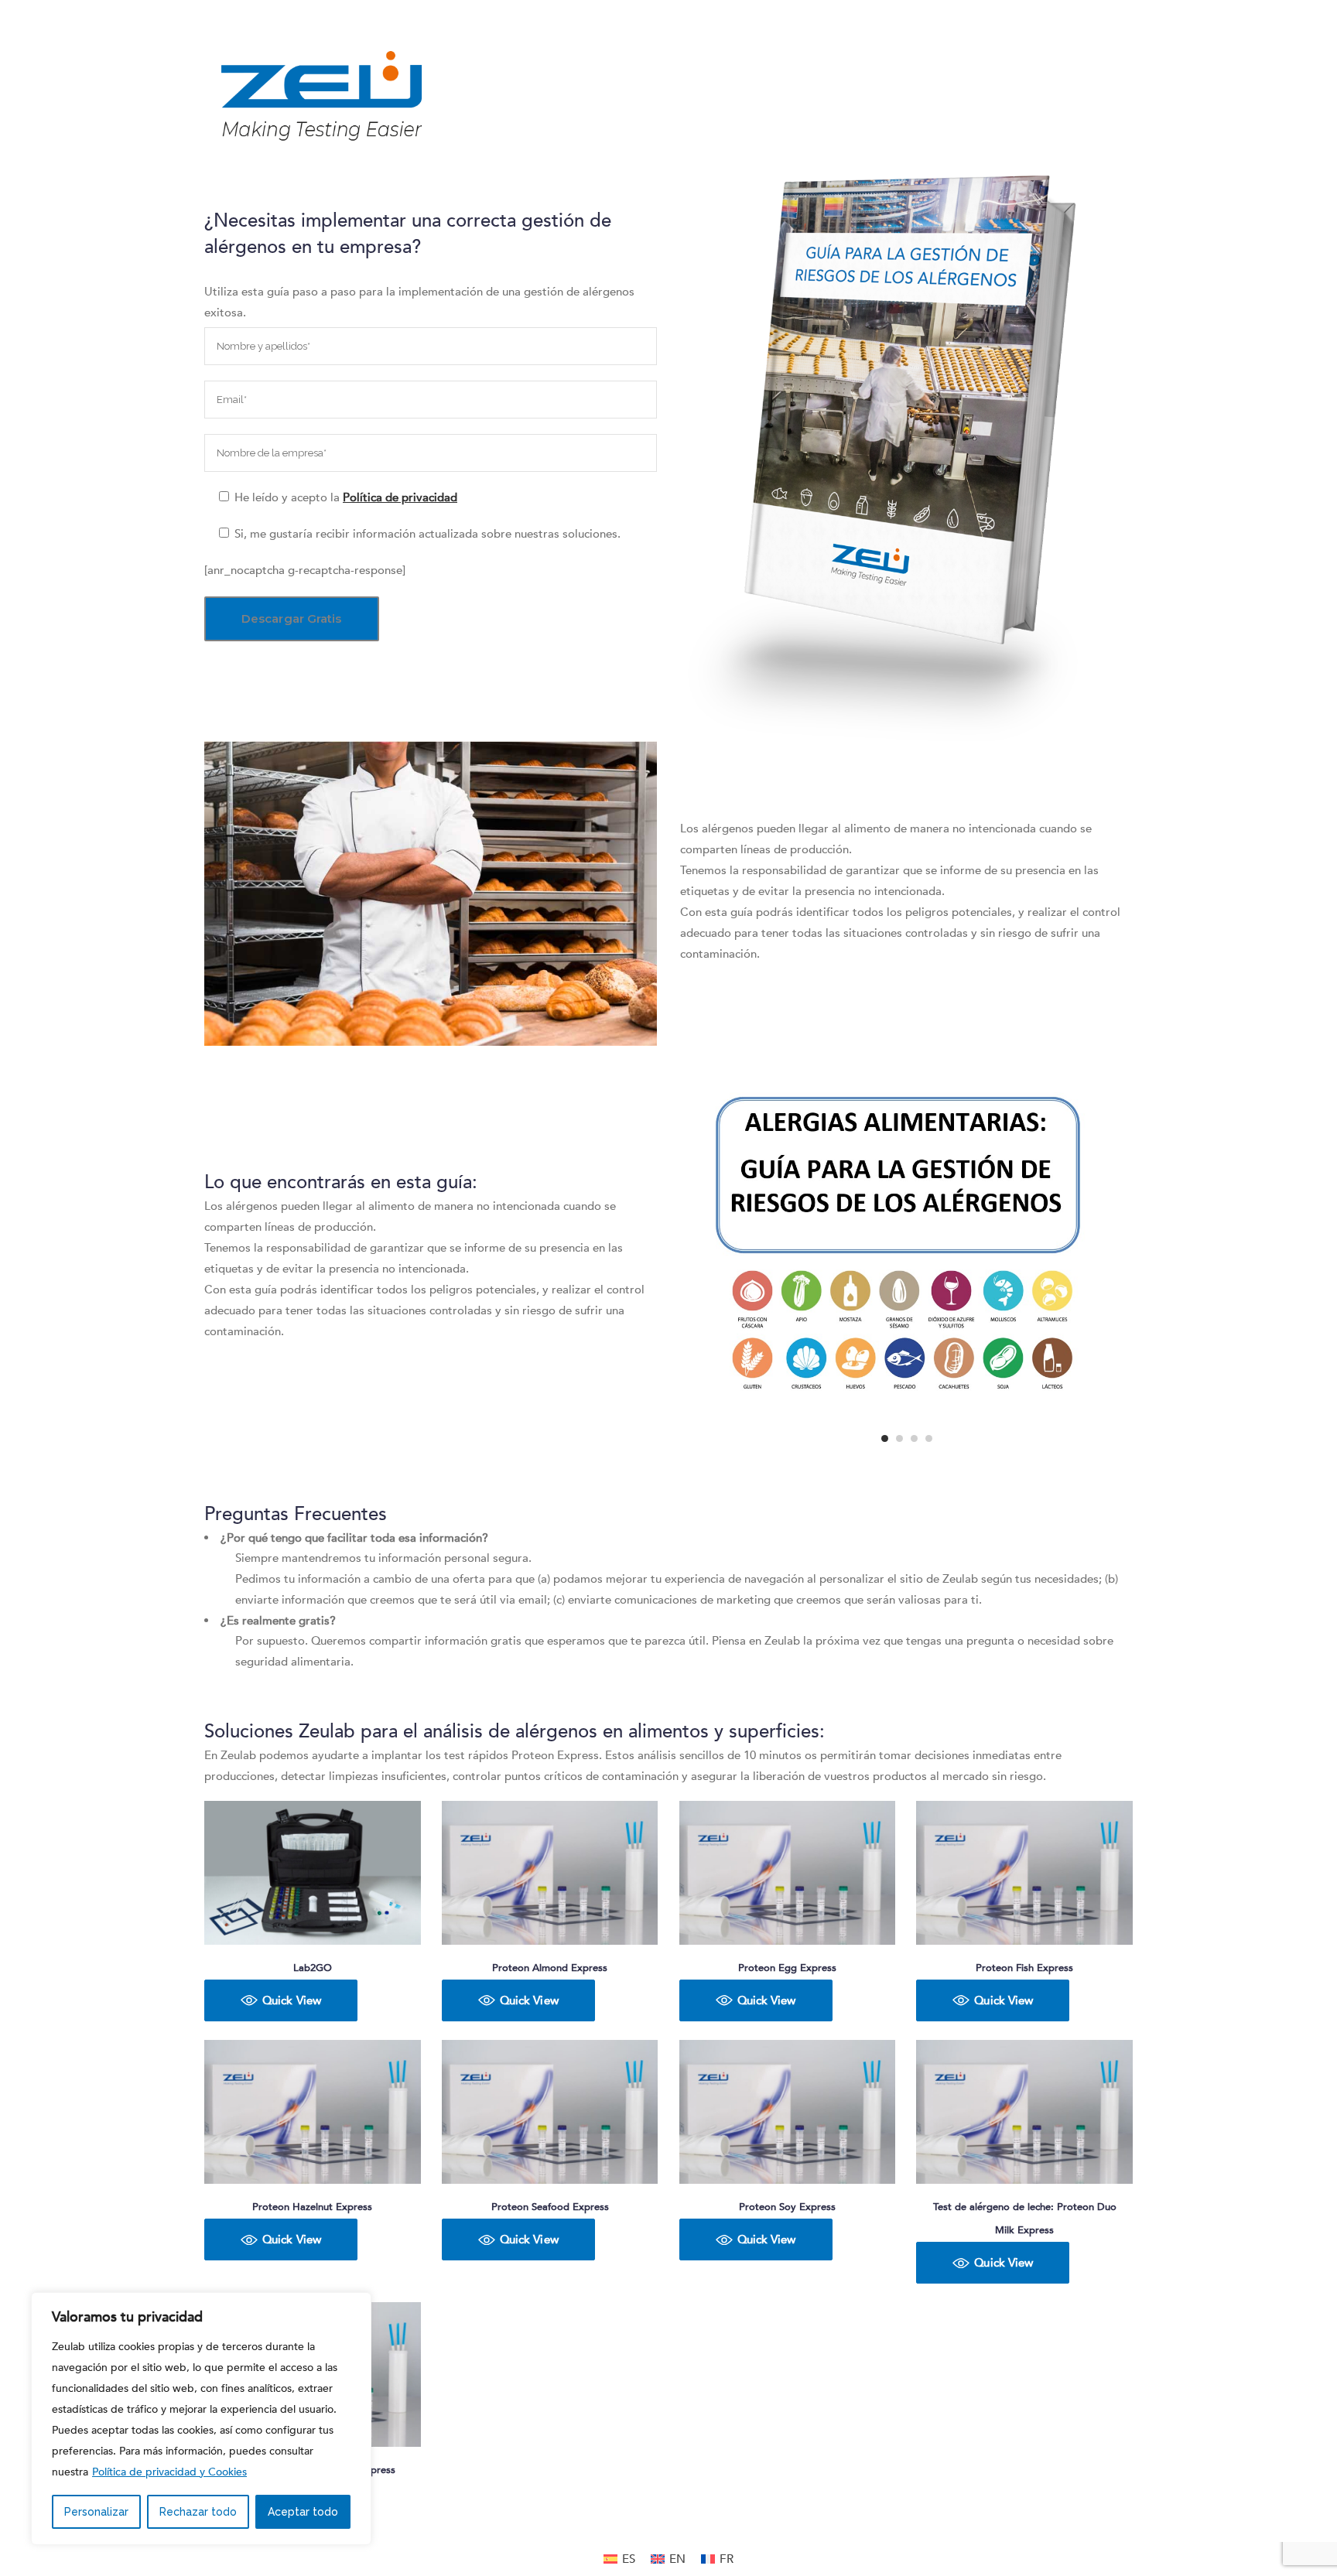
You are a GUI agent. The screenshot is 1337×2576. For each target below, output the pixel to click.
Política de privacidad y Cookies (169, 2472)
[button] (281, 2000)
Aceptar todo (303, 2512)
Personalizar (96, 2512)
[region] (201, 2419)
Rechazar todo (198, 2512)
